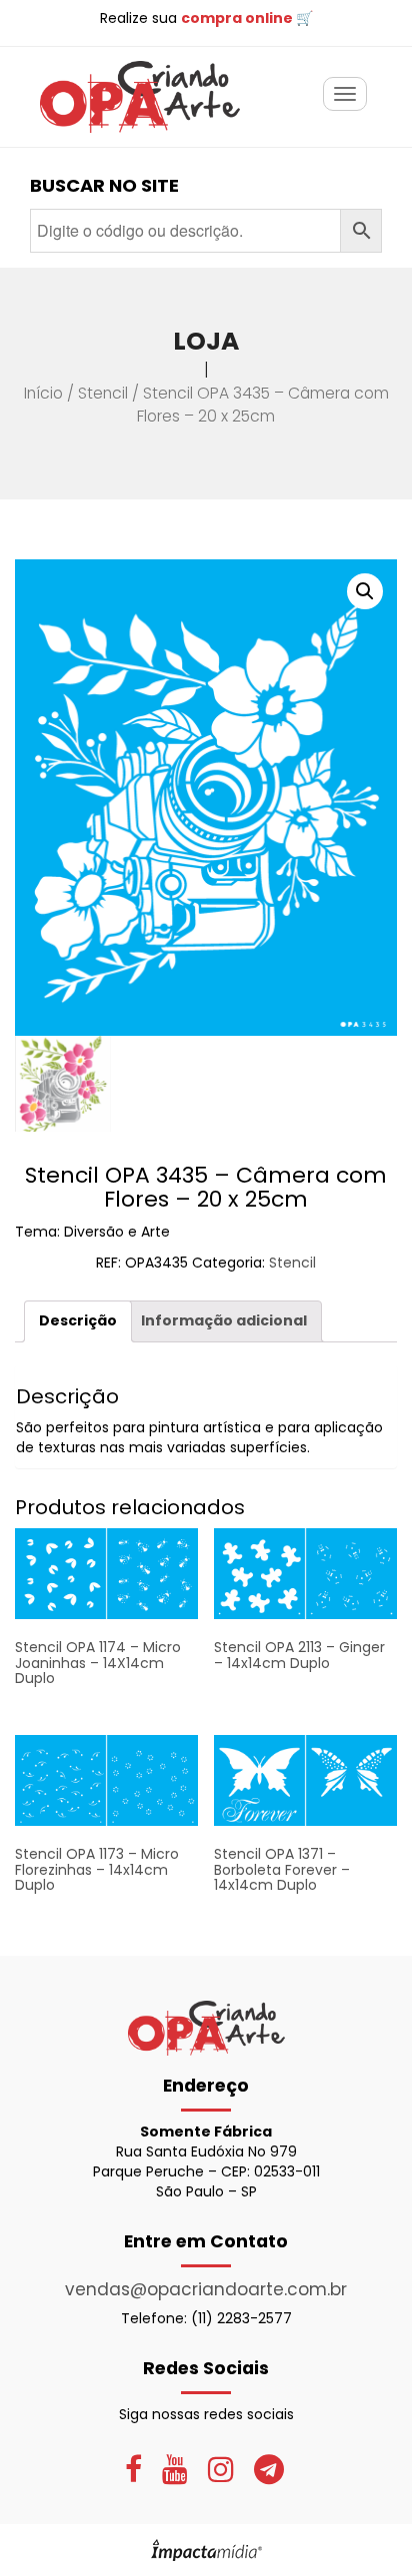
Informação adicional (224, 1320)
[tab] (78, 1321)
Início (43, 393)
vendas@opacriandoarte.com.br (206, 2289)
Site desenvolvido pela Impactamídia (206, 2550)
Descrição (78, 1320)
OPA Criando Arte (140, 97)
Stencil (103, 393)
